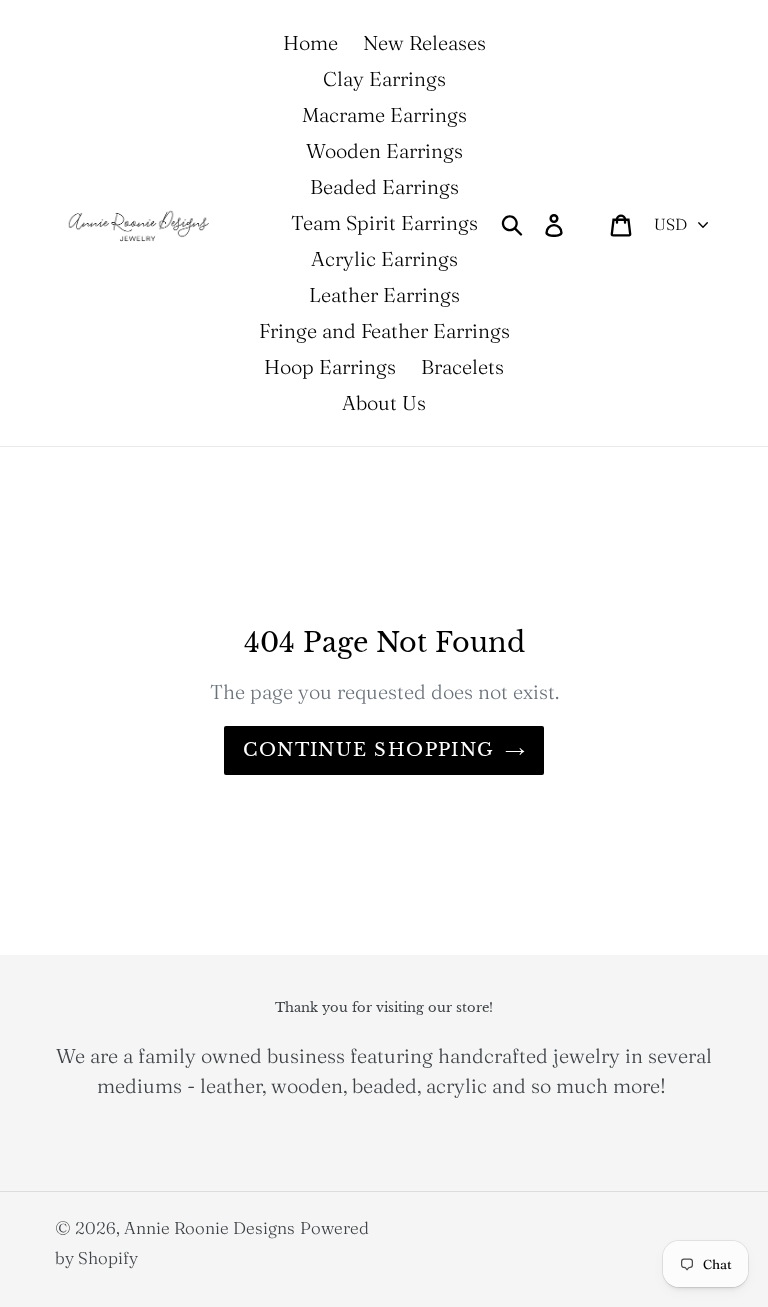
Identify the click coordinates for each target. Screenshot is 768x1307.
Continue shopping (368, 750)
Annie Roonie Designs (209, 1227)
